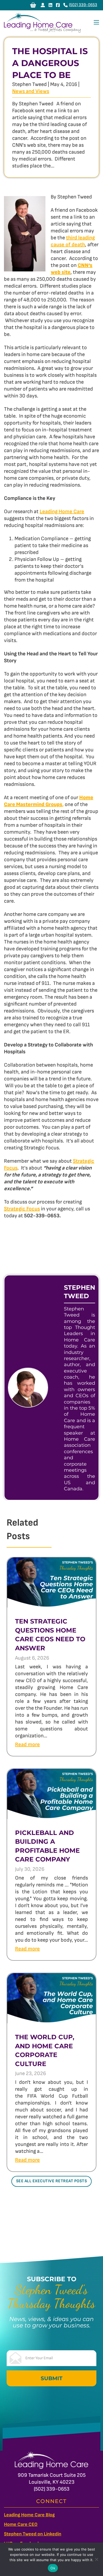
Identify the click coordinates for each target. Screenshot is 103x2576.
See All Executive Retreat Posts (52, 2181)
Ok (53, 2568)
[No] (96, 2559)
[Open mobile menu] (96, 22)
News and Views (31, 91)
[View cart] (33, 5)
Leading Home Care (62, 512)
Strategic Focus (22, 1209)
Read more (27, 1744)
